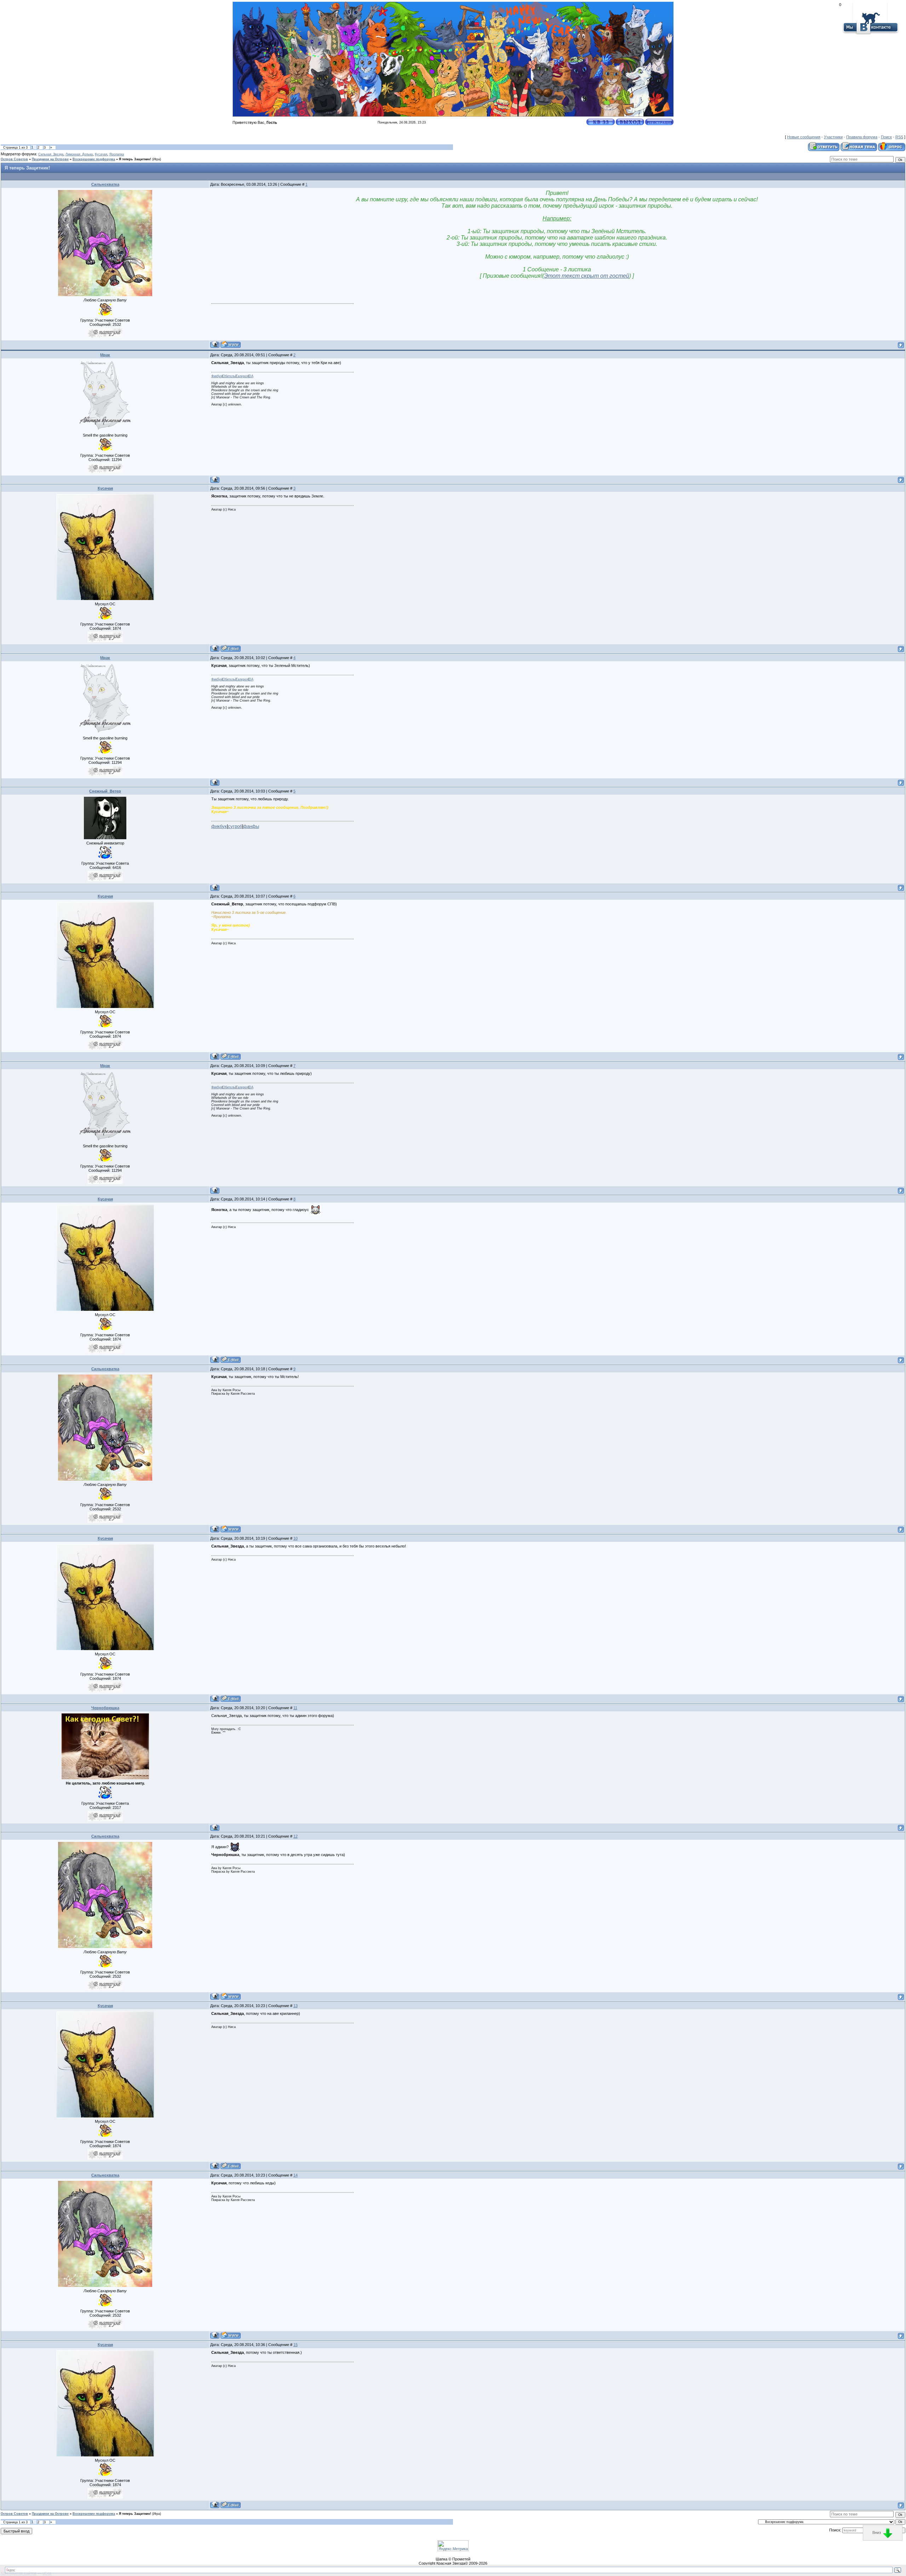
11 (295, 1708)
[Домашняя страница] (231, 344)
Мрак (105, 355)
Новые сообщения (804, 137)
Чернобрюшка (105, 1708)
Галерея (242, 376)
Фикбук (217, 376)
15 (296, 2345)
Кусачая (101, 154)
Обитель (229, 376)
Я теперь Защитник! (135, 159)
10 (296, 1538)
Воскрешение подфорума (94, 159)
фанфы (251, 826)
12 (296, 1836)
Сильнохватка (105, 184)
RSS (899, 137)
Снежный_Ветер (105, 791)
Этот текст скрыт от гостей (587, 276)
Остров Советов (14, 159)
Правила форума (862, 137)
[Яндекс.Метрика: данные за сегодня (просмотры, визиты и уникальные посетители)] (453, 2546)
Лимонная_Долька (79, 154)
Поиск (886, 137)
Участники (833, 137)
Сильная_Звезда (51, 154)
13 (296, 2006)
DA (251, 376)
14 (296, 2175)
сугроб (235, 826)
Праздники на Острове (50, 159)
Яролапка (117, 154)
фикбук (219, 826)
